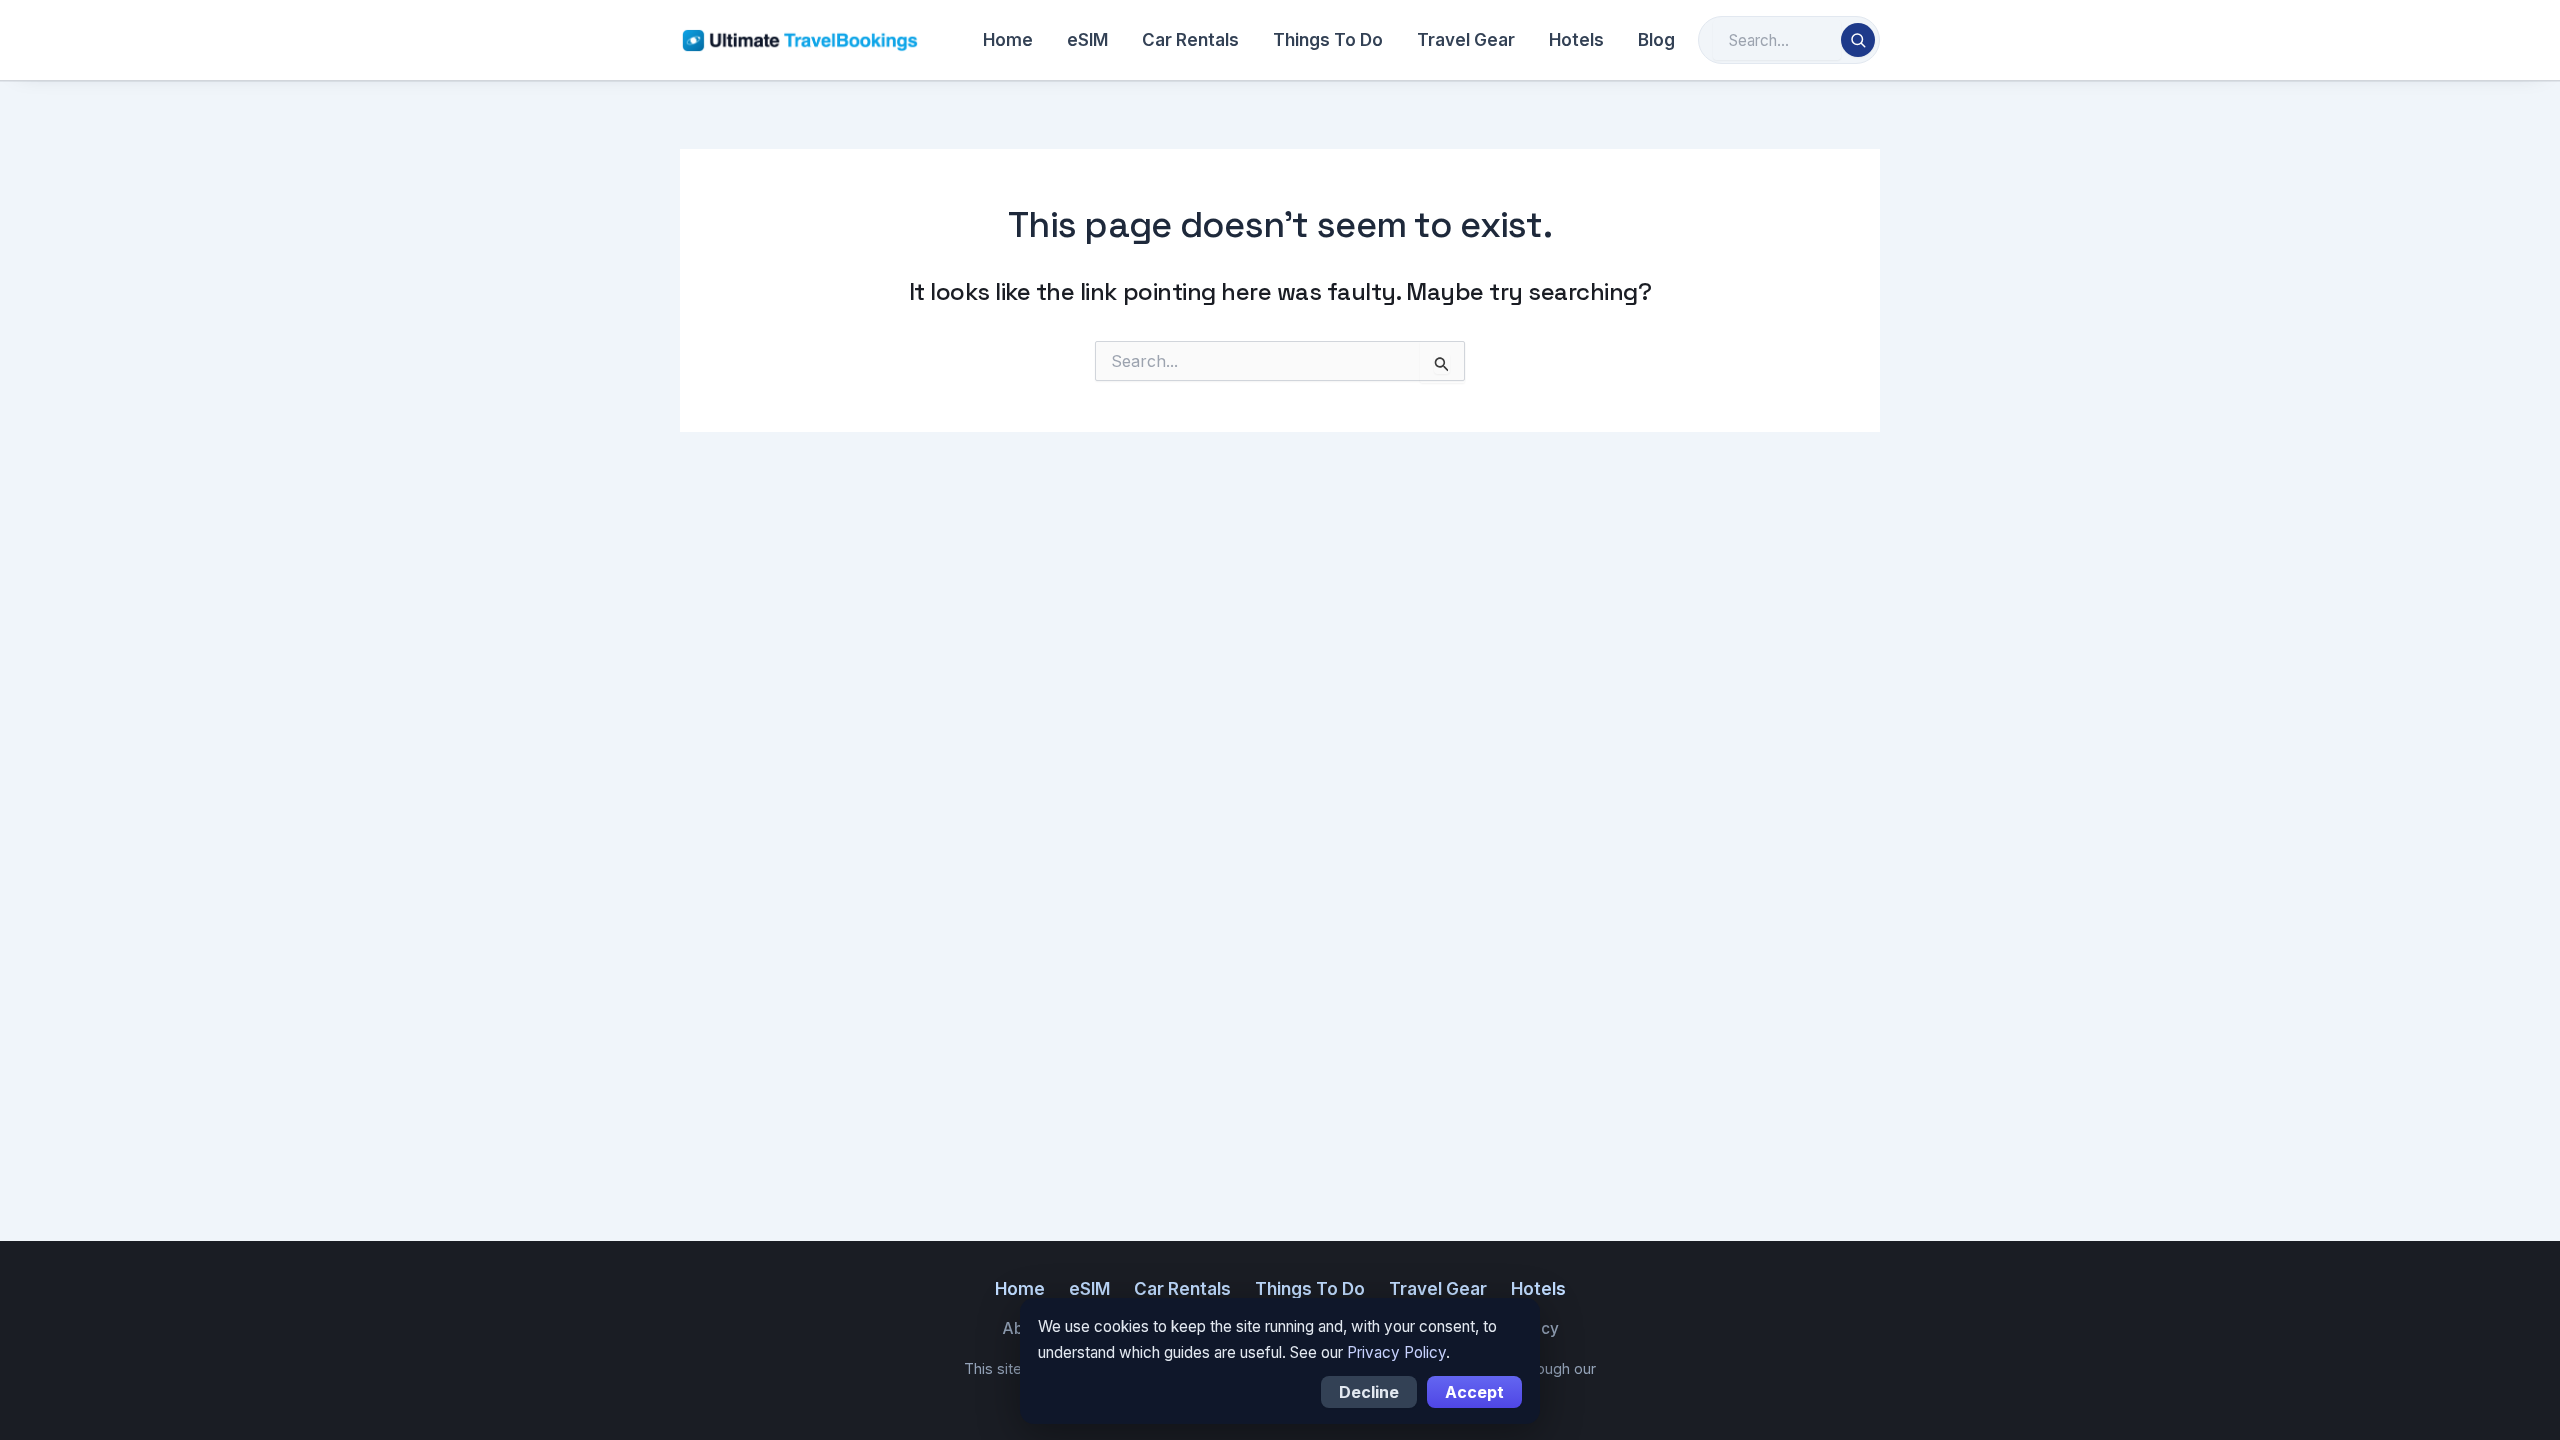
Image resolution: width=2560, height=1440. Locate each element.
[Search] (1858, 40)
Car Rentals (1190, 40)
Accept (1474, 1392)
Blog (1656, 40)
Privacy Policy (1396, 1352)
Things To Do (1328, 40)
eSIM (1087, 40)
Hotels (1576, 40)
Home (1008, 40)
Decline (1369, 1392)
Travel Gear (1466, 40)
